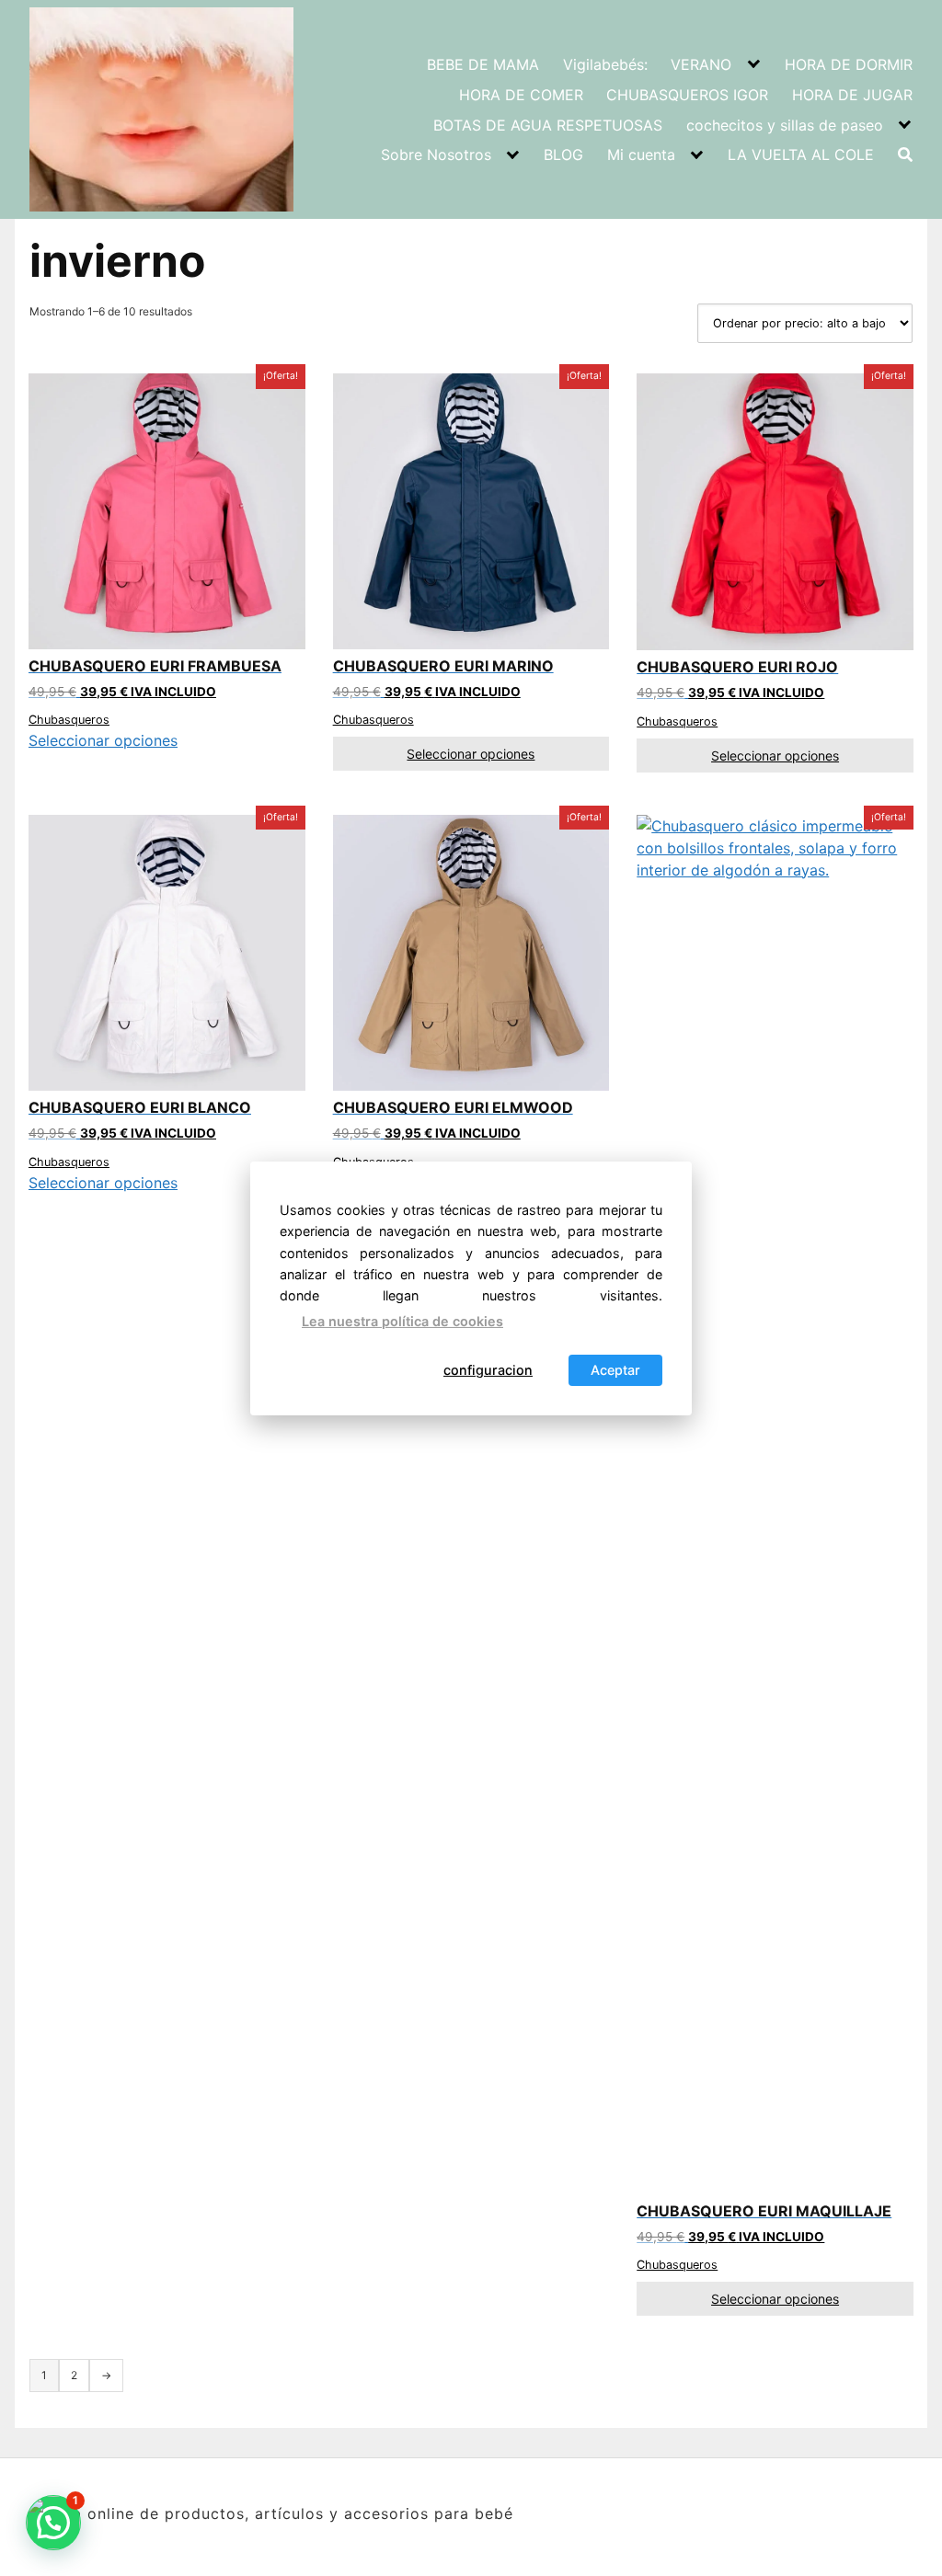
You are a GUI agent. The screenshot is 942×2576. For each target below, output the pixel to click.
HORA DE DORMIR (849, 64)
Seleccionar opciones (103, 740)
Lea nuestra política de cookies (402, 1321)
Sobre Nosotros (436, 155)
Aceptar (615, 1370)
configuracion (488, 1370)
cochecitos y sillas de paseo (785, 125)
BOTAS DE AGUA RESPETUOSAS (548, 125)
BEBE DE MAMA (483, 64)
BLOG (563, 155)
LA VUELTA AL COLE (801, 155)
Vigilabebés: (605, 64)
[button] (53, 2523)
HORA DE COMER (521, 95)
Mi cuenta (641, 155)
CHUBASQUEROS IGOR (687, 95)
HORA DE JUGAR (852, 95)
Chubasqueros (69, 720)
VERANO (701, 64)
